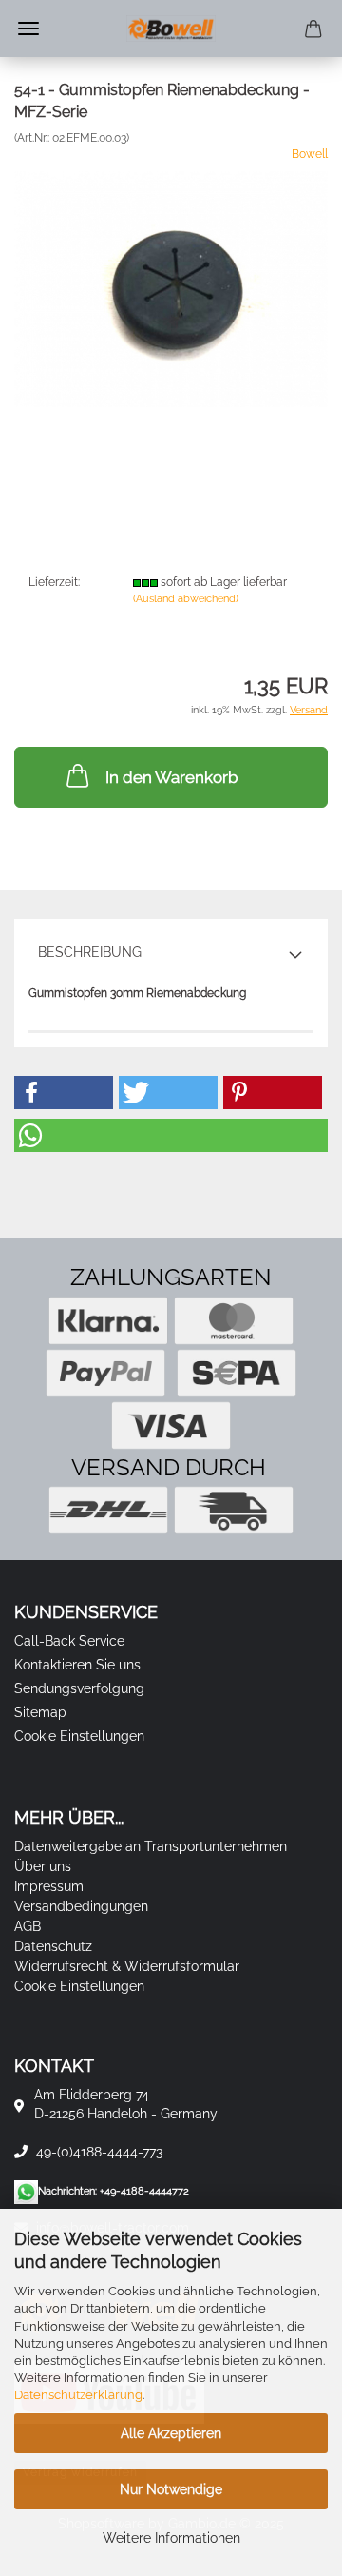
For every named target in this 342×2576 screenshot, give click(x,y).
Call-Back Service (69, 1641)
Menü (28, 29)
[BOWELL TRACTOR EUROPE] (171, 29)
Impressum (49, 1886)
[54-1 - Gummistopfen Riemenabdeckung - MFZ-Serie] (171, 288)
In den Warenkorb (171, 777)
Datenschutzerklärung (78, 2395)
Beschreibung (90, 952)
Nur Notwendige (171, 2489)
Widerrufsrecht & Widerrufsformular (127, 1966)
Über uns (43, 1866)
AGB (28, 1926)
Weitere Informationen (171, 2538)
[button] (64, 1093)
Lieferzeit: (54, 582)
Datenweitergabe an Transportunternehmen (151, 1846)
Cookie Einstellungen (79, 1736)
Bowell (310, 154)
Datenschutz (53, 1946)
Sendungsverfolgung (79, 1688)
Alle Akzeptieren (171, 2433)
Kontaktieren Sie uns (77, 1665)
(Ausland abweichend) (186, 599)
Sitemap (40, 1712)
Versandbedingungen (81, 1906)
